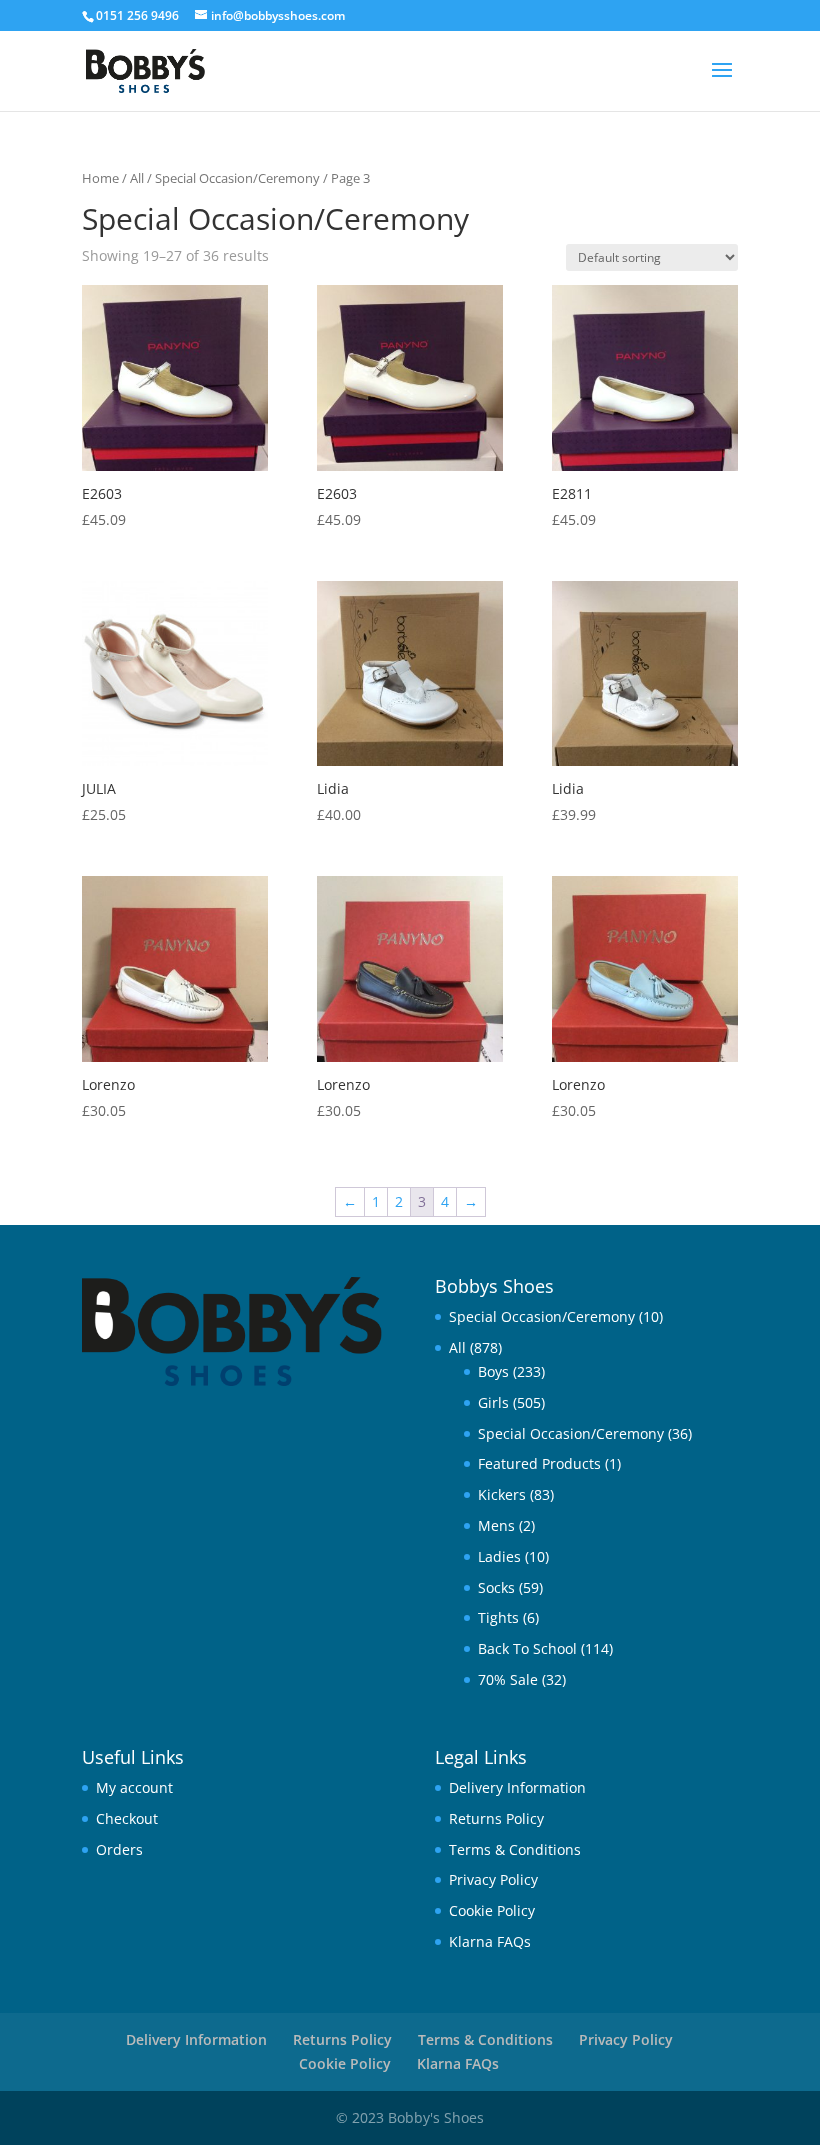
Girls (493, 1402)
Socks (496, 1587)
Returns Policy (496, 1818)
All (137, 178)
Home (100, 178)
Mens (496, 1525)
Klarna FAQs (490, 1941)
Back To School (527, 1648)
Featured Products (539, 1463)
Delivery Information (517, 1787)
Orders (119, 1849)
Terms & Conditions (515, 1849)
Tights (498, 1617)
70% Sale (508, 1679)
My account (134, 1787)
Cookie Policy (492, 1910)
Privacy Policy (493, 1879)
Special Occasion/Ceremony (237, 178)
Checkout (127, 1818)
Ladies (499, 1556)
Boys (493, 1371)
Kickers (502, 1494)
